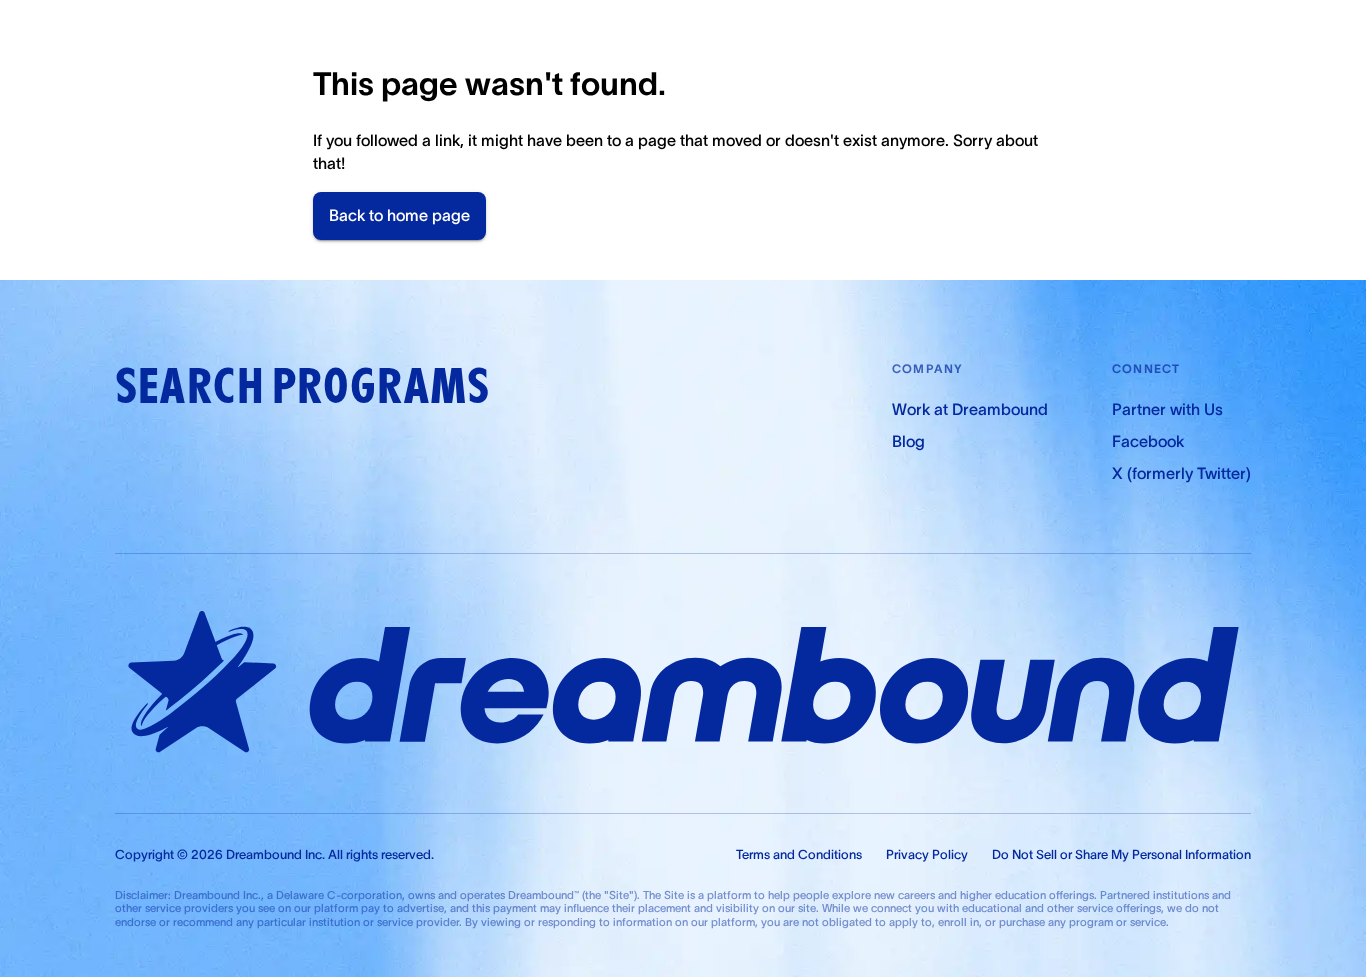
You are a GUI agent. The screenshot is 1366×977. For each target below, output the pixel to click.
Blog (908, 441)
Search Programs (302, 386)
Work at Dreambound (970, 409)
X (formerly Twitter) (1181, 473)
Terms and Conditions (799, 854)
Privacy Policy (927, 854)
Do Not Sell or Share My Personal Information (1121, 854)
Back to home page (399, 215)
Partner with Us (1167, 409)
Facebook (1148, 441)
